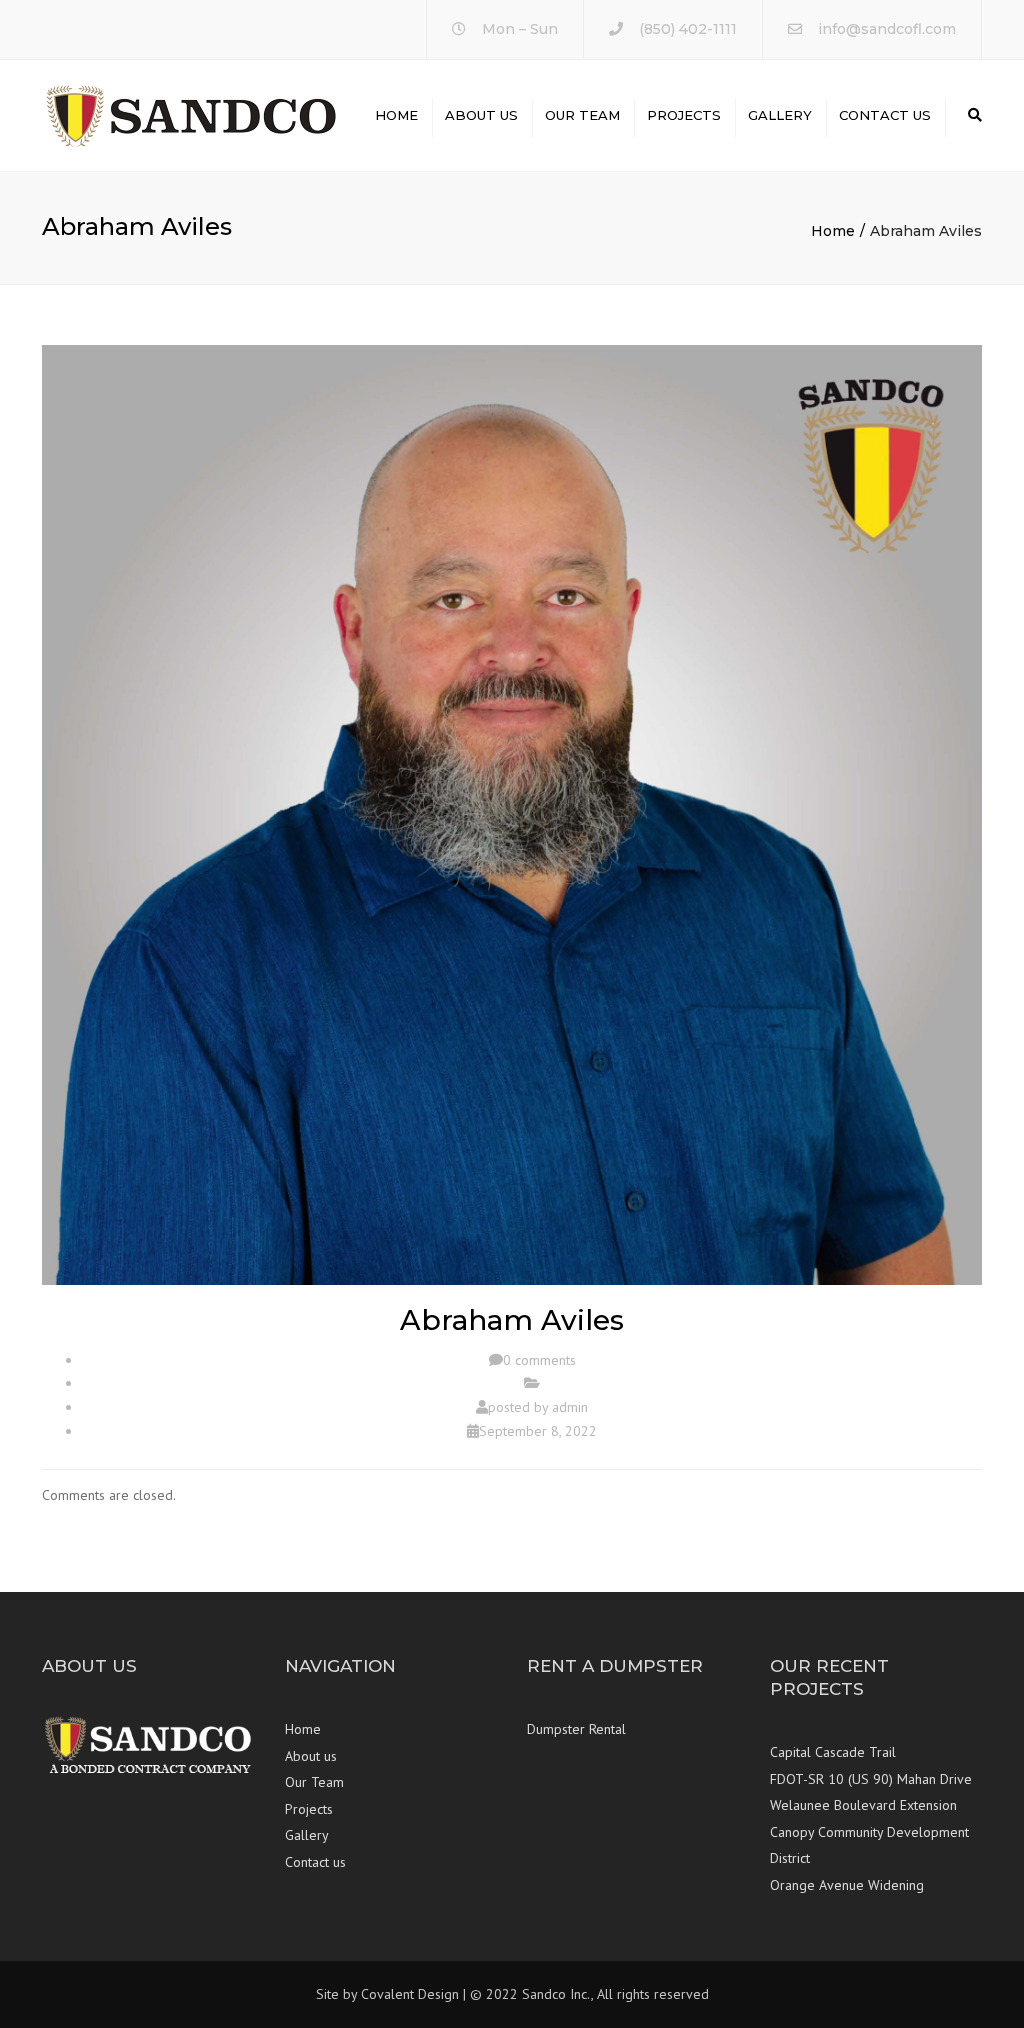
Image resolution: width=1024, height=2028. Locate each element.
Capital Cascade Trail (833, 1752)
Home (396, 115)
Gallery (780, 115)
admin (570, 1407)
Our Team (582, 115)
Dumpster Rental (576, 1729)
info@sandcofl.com (887, 29)
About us (481, 115)
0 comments (539, 1360)
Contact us (885, 115)
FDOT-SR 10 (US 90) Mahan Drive (871, 1779)
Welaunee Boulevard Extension (863, 1805)
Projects (684, 115)
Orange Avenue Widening (847, 1885)
